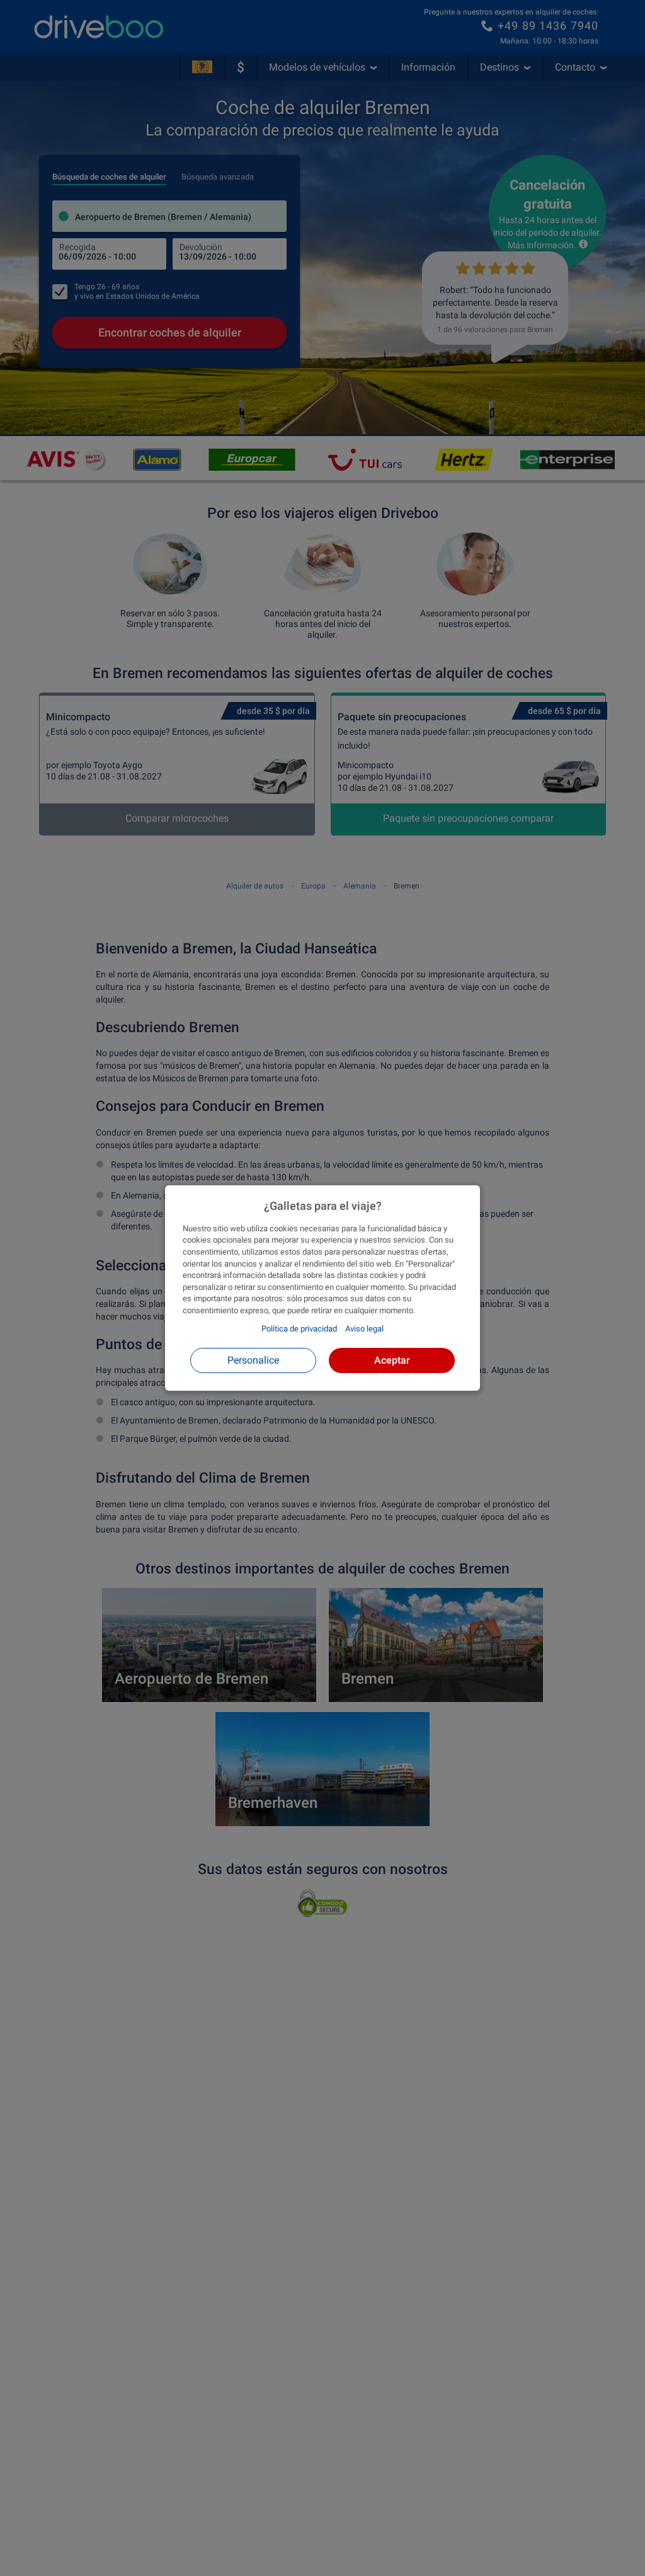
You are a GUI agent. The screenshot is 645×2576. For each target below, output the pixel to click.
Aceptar (392, 1360)
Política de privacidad (299, 1329)
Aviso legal (364, 1329)
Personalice (253, 1360)
